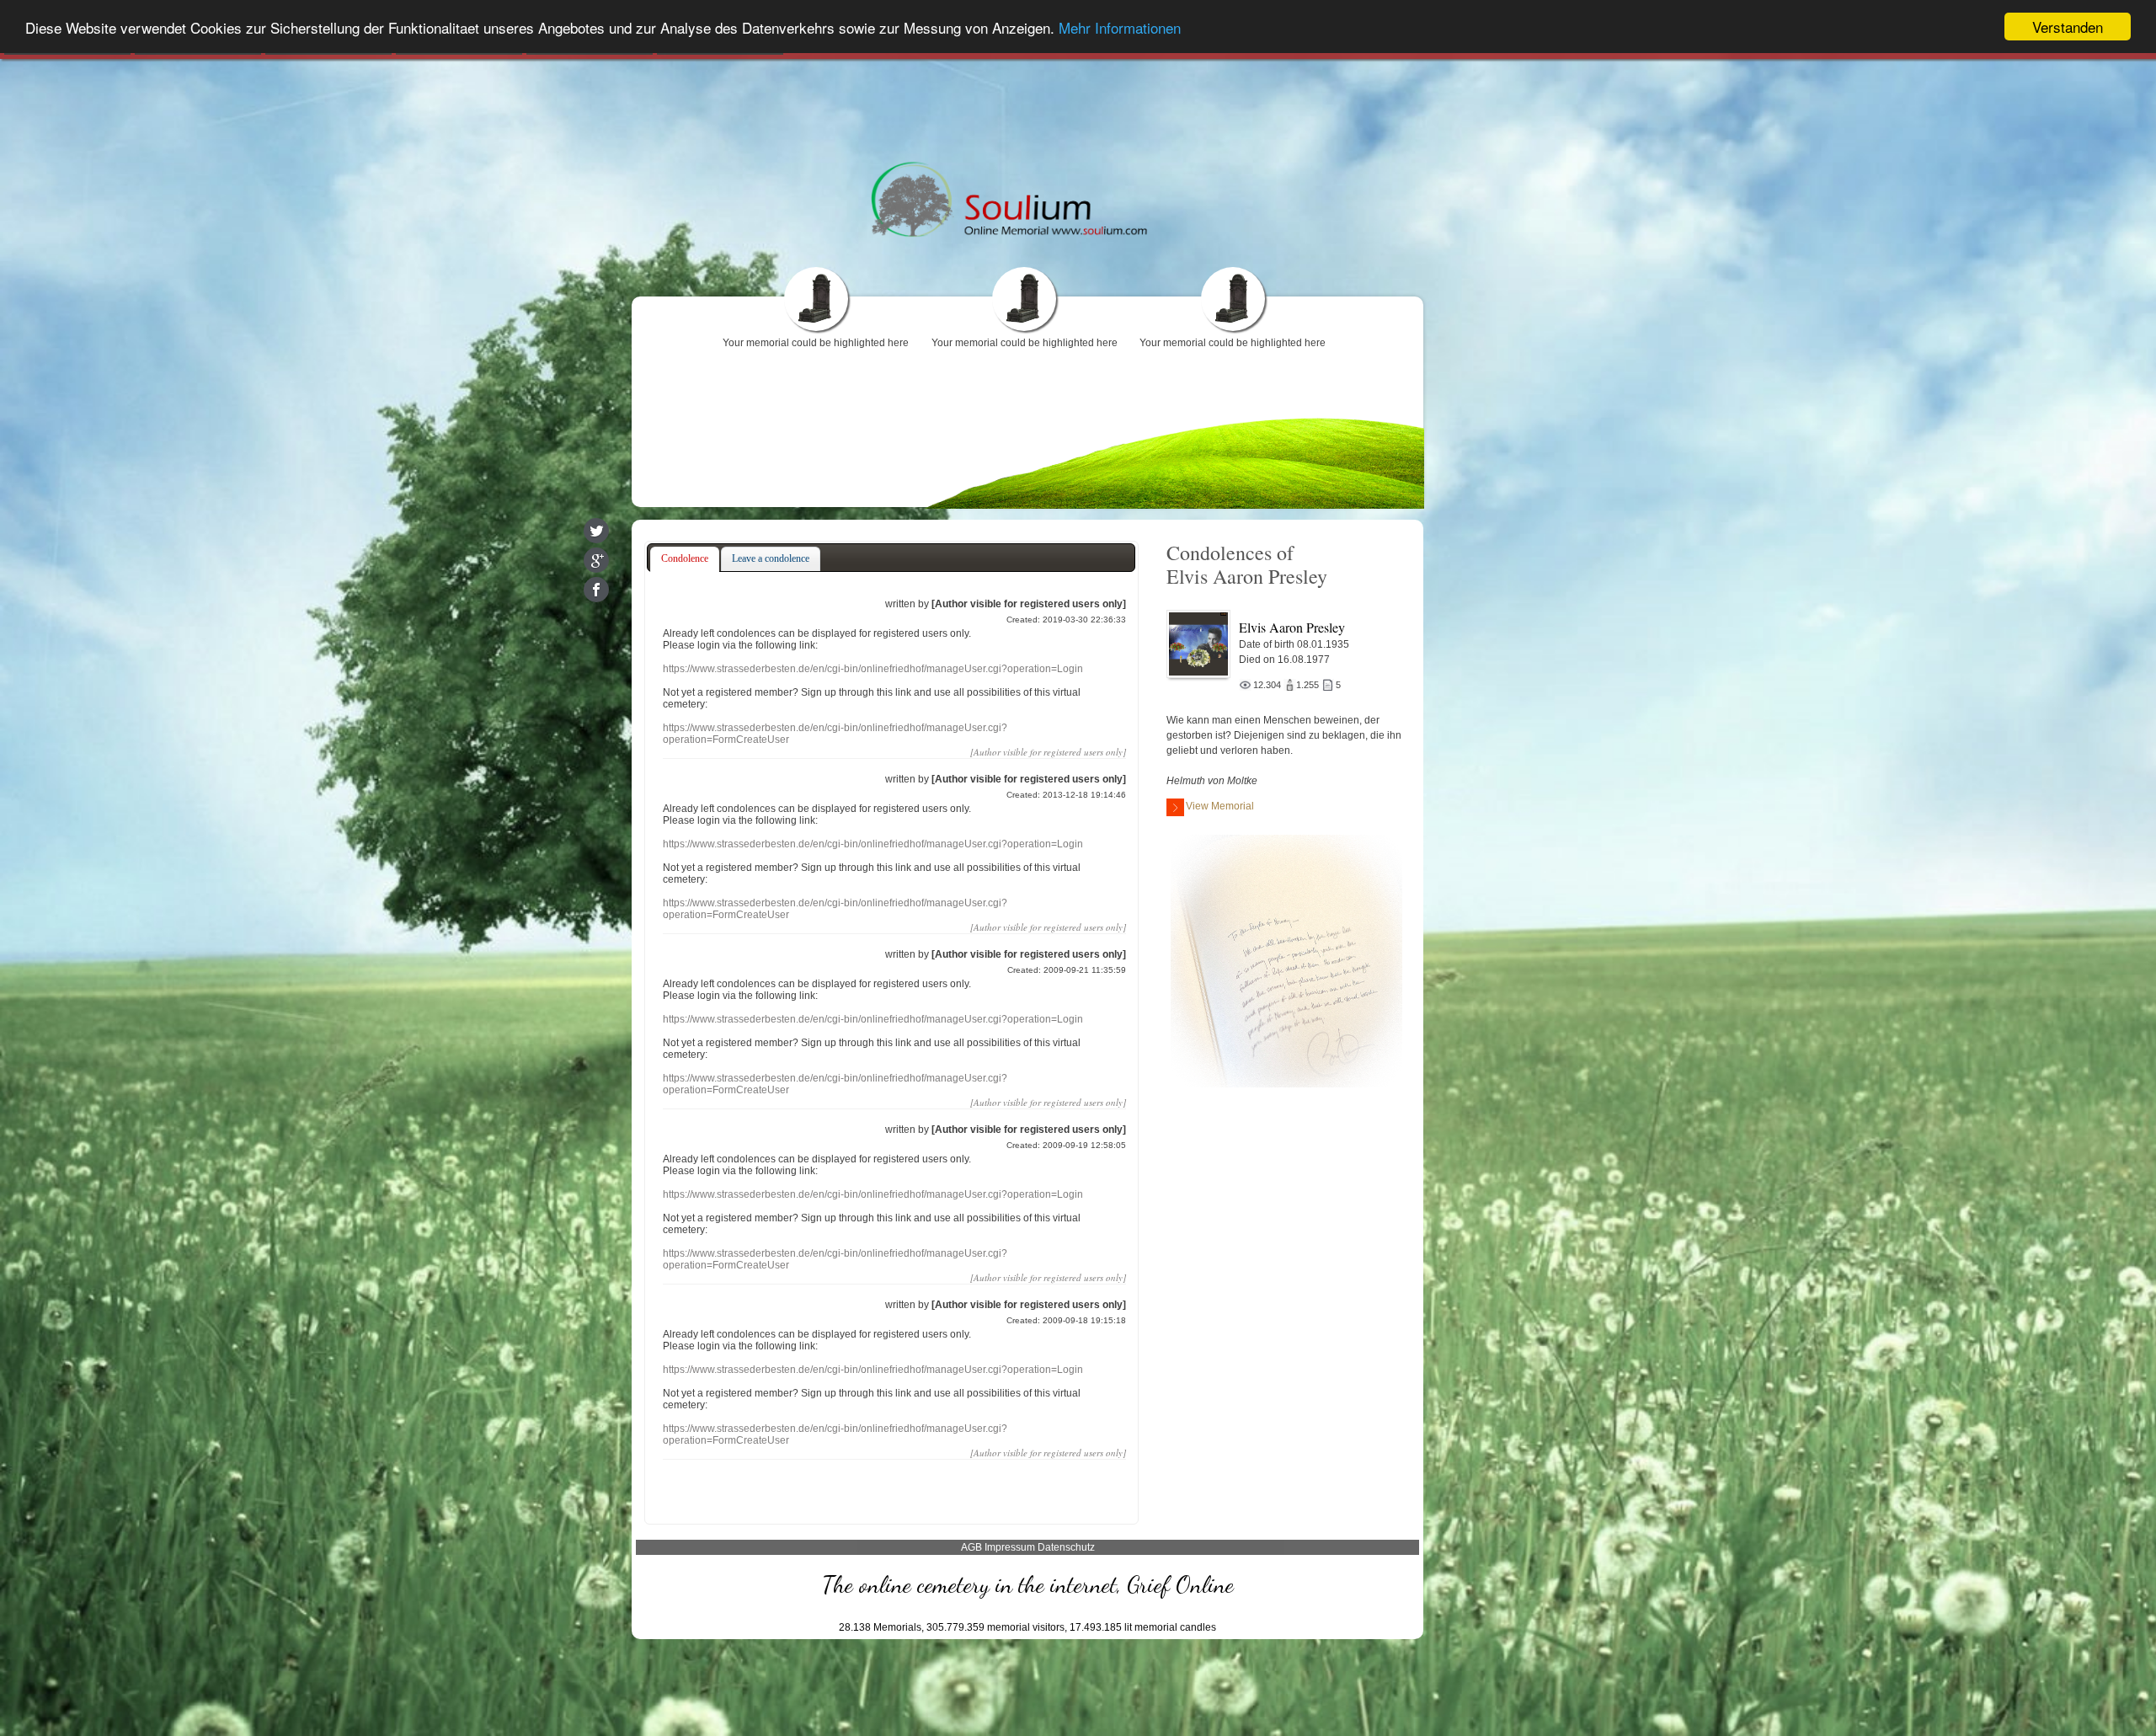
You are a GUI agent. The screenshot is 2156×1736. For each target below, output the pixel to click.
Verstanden (2068, 27)
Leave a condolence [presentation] (771, 558)
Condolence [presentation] (685, 558)
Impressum (1010, 1547)
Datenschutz (1066, 1547)
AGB (971, 1547)
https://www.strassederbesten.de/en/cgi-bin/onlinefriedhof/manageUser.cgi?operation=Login (873, 669)
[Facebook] (596, 590)
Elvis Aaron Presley (1292, 627)
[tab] (685, 559)
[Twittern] (596, 531)
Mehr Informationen (1120, 27)
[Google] (596, 560)
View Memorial (1220, 806)
